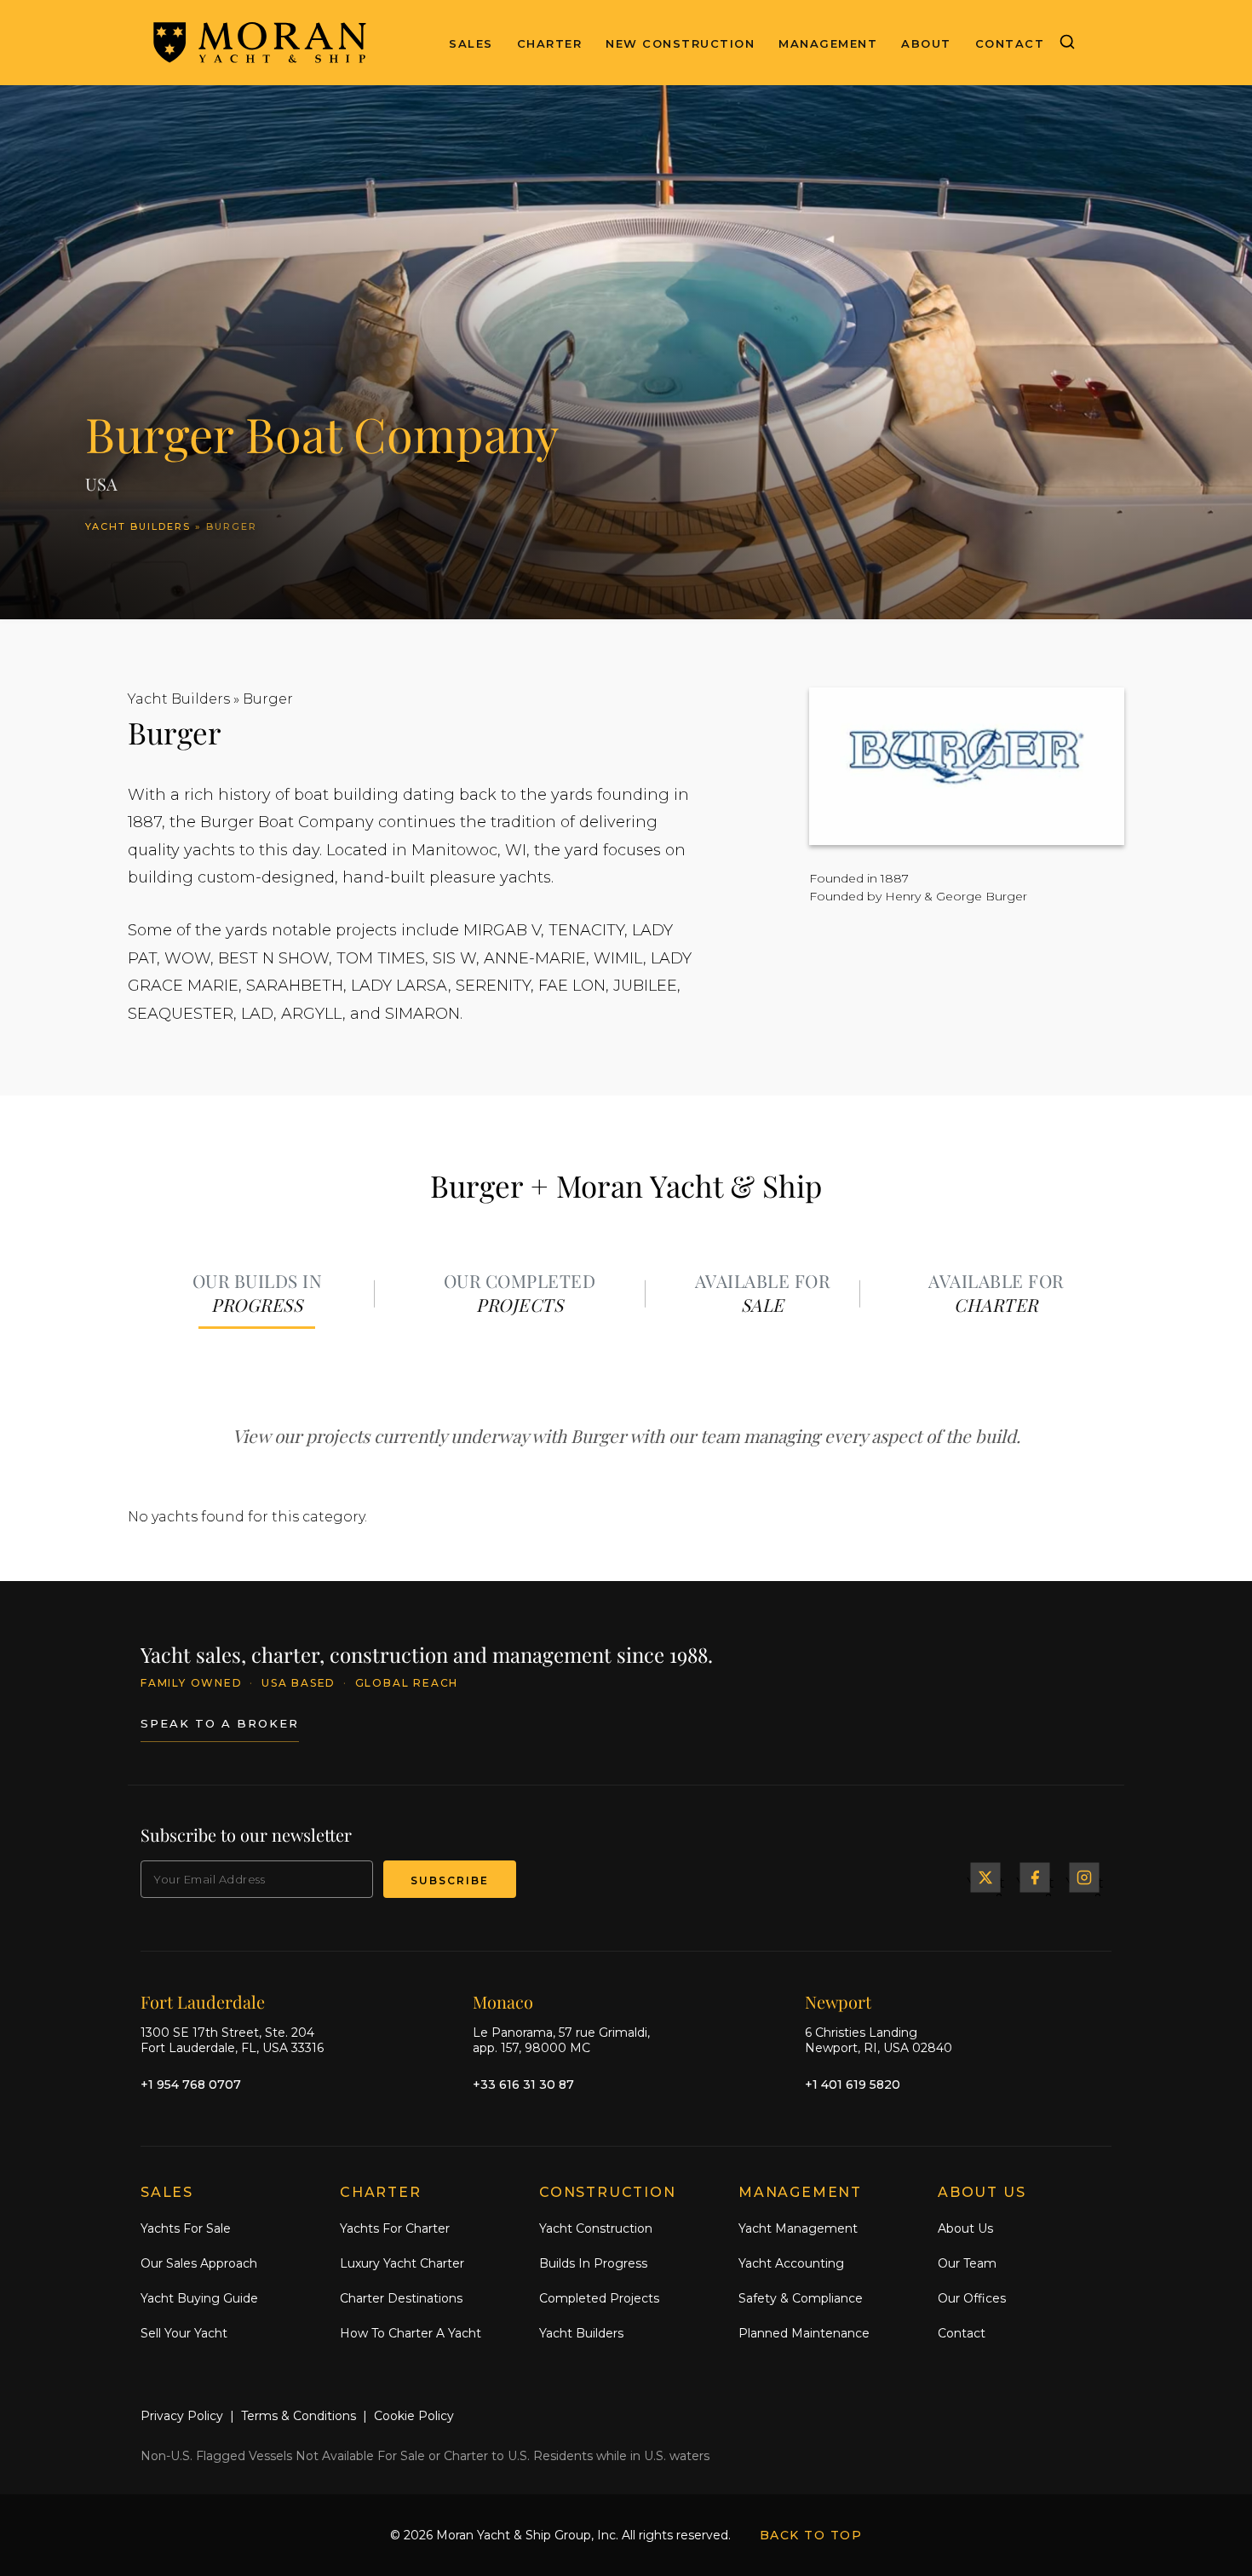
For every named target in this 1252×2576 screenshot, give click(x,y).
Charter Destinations (401, 2298)
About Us (965, 2228)
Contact (1010, 43)
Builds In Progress (593, 2263)
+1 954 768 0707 (191, 2084)
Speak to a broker (220, 1723)
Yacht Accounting (791, 2263)
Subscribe (450, 1880)
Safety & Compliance (801, 2298)
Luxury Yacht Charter (402, 2263)
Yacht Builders (138, 526)
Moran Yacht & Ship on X (985, 1877)
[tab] (257, 1294)
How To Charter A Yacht (411, 2333)
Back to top (811, 2535)
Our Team (967, 2263)
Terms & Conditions (299, 2416)
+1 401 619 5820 (853, 2084)
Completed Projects (599, 2298)
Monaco (503, 2001)
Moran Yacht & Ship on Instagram (1084, 1877)
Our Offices (972, 2298)
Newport (838, 2001)
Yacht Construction (596, 2228)
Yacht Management (798, 2228)
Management (828, 43)
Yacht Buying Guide (199, 2298)
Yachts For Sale (186, 2228)
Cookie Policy (414, 2416)
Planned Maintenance (804, 2333)
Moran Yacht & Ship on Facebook (1035, 1877)
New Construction (680, 43)
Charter (550, 43)
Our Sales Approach (199, 2263)
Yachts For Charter (395, 2228)
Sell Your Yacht (184, 2333)
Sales (471, 43)
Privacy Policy (182, 2416)
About (926, 43)
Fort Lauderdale (203, 2001)
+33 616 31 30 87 (523, 2084)
